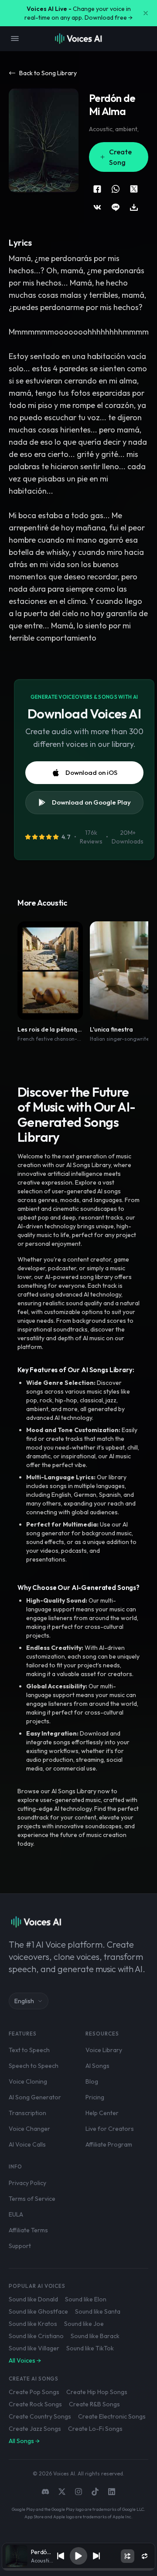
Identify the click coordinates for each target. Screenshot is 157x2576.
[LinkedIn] (112, 2492)
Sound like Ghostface (38, 2311)
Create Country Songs (40, 2416)
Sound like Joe (84, 2324)
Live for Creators (110, 2129)
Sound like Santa (98, 2311)
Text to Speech (29, 2050)
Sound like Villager (34, 2348)
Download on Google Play (91, 802)
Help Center (102, 2113)
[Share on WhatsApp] (116, 189)
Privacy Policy (27, 2183)
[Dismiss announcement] (146, 13)
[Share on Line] (116, 207)
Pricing (95, 2097)
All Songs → (24, 2441)
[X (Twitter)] (62, 2492)
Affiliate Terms (28, 2230)
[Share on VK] (97, 207)
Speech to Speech (34, 2066)
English (24, 2001)
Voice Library (104, 2050)
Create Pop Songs (34, 2392)
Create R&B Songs (94, 2404)
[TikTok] (95, 2492)
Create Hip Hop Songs (97, 2392)
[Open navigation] (15, 38)
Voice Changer (29, 2129)
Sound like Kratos (33, 2324)
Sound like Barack (95, 2336)
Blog (92, 2081)
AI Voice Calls (27, 2144)
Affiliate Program (109, 2144)
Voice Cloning (28, 2081)
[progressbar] (79, 2569)
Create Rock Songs (35, 2404)
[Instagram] (78, 2492)
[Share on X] (134, 189)
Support (20, 2246)
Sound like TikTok (90, 2348)
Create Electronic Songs (112, 2416)
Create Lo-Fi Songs (95, 2429)
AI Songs (97, 2066)
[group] (79, 2569)
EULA (16, 2214)
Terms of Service (32, 2199)
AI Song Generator (35, 2097)
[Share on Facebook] (97, 189)
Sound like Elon (86, 2299)
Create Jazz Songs (35, 2429)
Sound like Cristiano (36, 2336)
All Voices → (25, 2360)
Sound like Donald (33, 2299)
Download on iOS (91, 772)
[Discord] (45, 2492)
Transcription (27, 2113)
